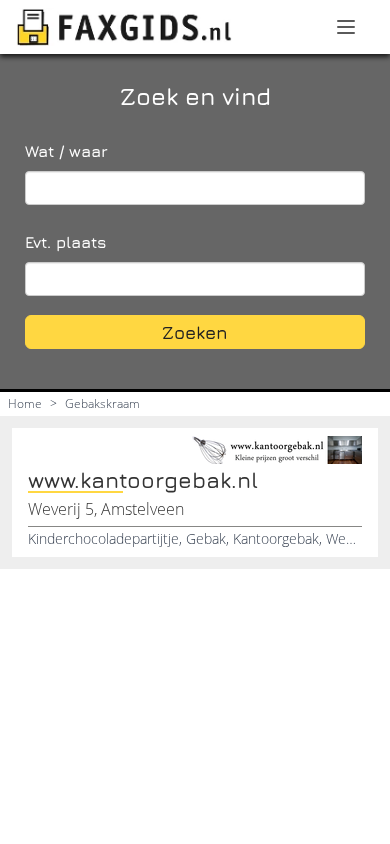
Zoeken (195, 332)
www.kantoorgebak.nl (143, 480)
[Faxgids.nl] (124, 27)
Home (25, 403)
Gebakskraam (102, 403)
